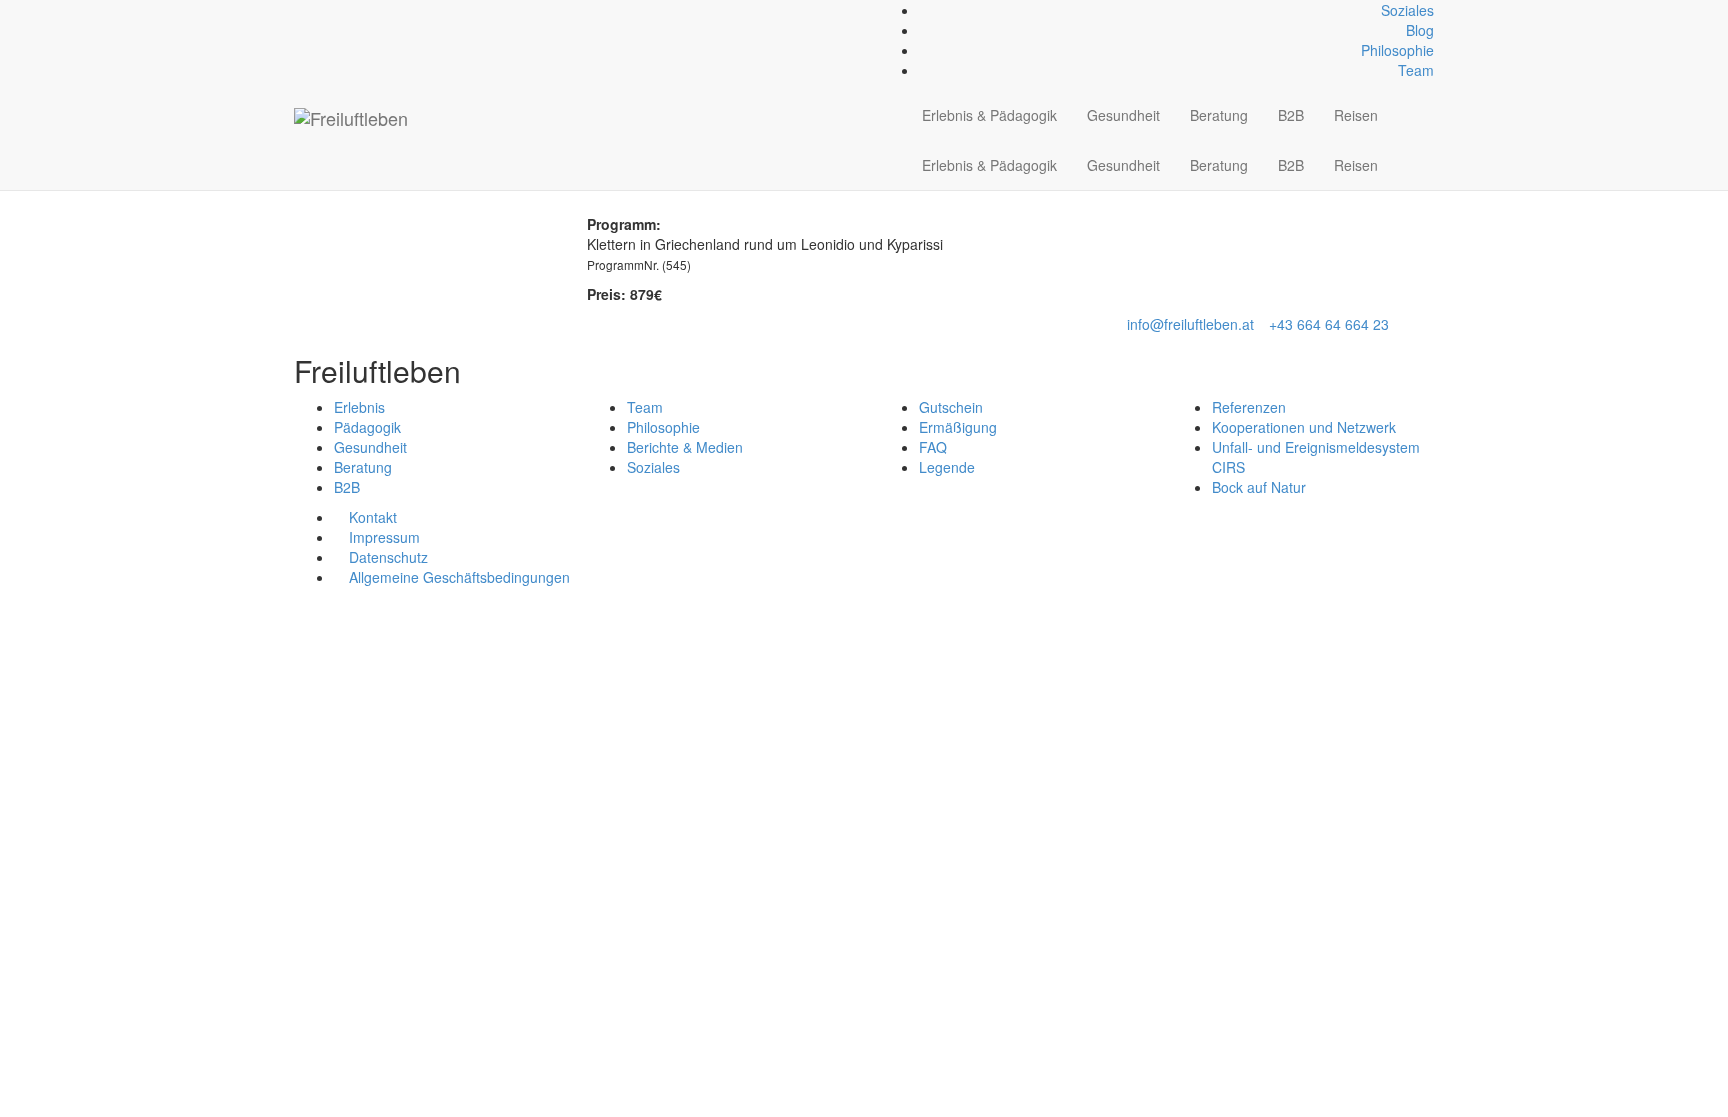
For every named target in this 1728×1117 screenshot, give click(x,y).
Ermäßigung (958, 427)
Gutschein (951, 407)
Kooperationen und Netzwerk (1304, 427)
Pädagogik (367, 427)
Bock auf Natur (1259, 487)
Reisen (1356, 115)
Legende (947, 467)
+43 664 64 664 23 (1329, 324)
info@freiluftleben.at (1190, 324)
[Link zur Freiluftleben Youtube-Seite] (332, 10)
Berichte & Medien (685, 447)
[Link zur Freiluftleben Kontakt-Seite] (299, 10)
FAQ (933, 447)
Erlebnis (359, 407)
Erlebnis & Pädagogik (989, 115)
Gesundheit (1123, 115)
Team (1416, 70)
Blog (1420, 30)
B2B (1291, 115)
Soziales (1407, 10)
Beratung (1219, 115)
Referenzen (1249, 407)
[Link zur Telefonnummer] (310, 10)
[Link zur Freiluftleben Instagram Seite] (321, 10)
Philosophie (1397, 50)
